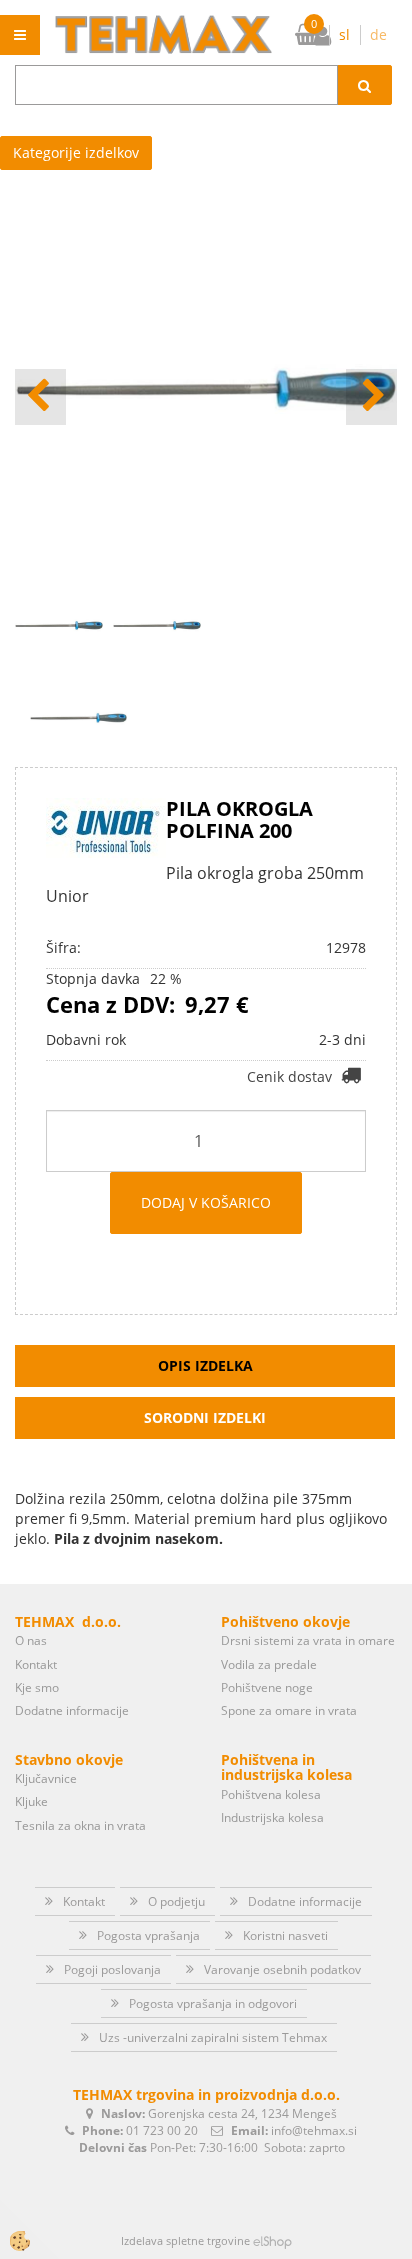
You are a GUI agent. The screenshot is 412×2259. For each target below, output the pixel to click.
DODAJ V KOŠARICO (206, 1202)
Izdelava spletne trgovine (185, 2240)
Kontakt (36, 1664)
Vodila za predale (269, 1664)
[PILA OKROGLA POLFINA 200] (78, 716)
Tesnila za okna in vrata (80, 1825)
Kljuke (31, 1801)
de (378, 34)
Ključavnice (46, 1778)
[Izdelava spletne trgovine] (272, 2240)
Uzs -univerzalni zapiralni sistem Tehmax (213, 2037)
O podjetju (176, 1901)
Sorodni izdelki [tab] (205, 1417)
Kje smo (37, 1687)
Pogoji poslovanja (112, 1969)
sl (344, 34)
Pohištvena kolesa (271, 1794)
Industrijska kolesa (272, 1817)
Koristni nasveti (285, 1935)
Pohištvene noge (267, 1687)
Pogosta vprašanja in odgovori (213, 2003)
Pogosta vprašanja (148, 1935)
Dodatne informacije (72, 1710)
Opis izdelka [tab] (205, 1365)
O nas (31, 1640)
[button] (371, 397)
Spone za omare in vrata (289, 1710)
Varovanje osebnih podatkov (282, 1969)
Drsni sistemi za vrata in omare (308, 1640)
